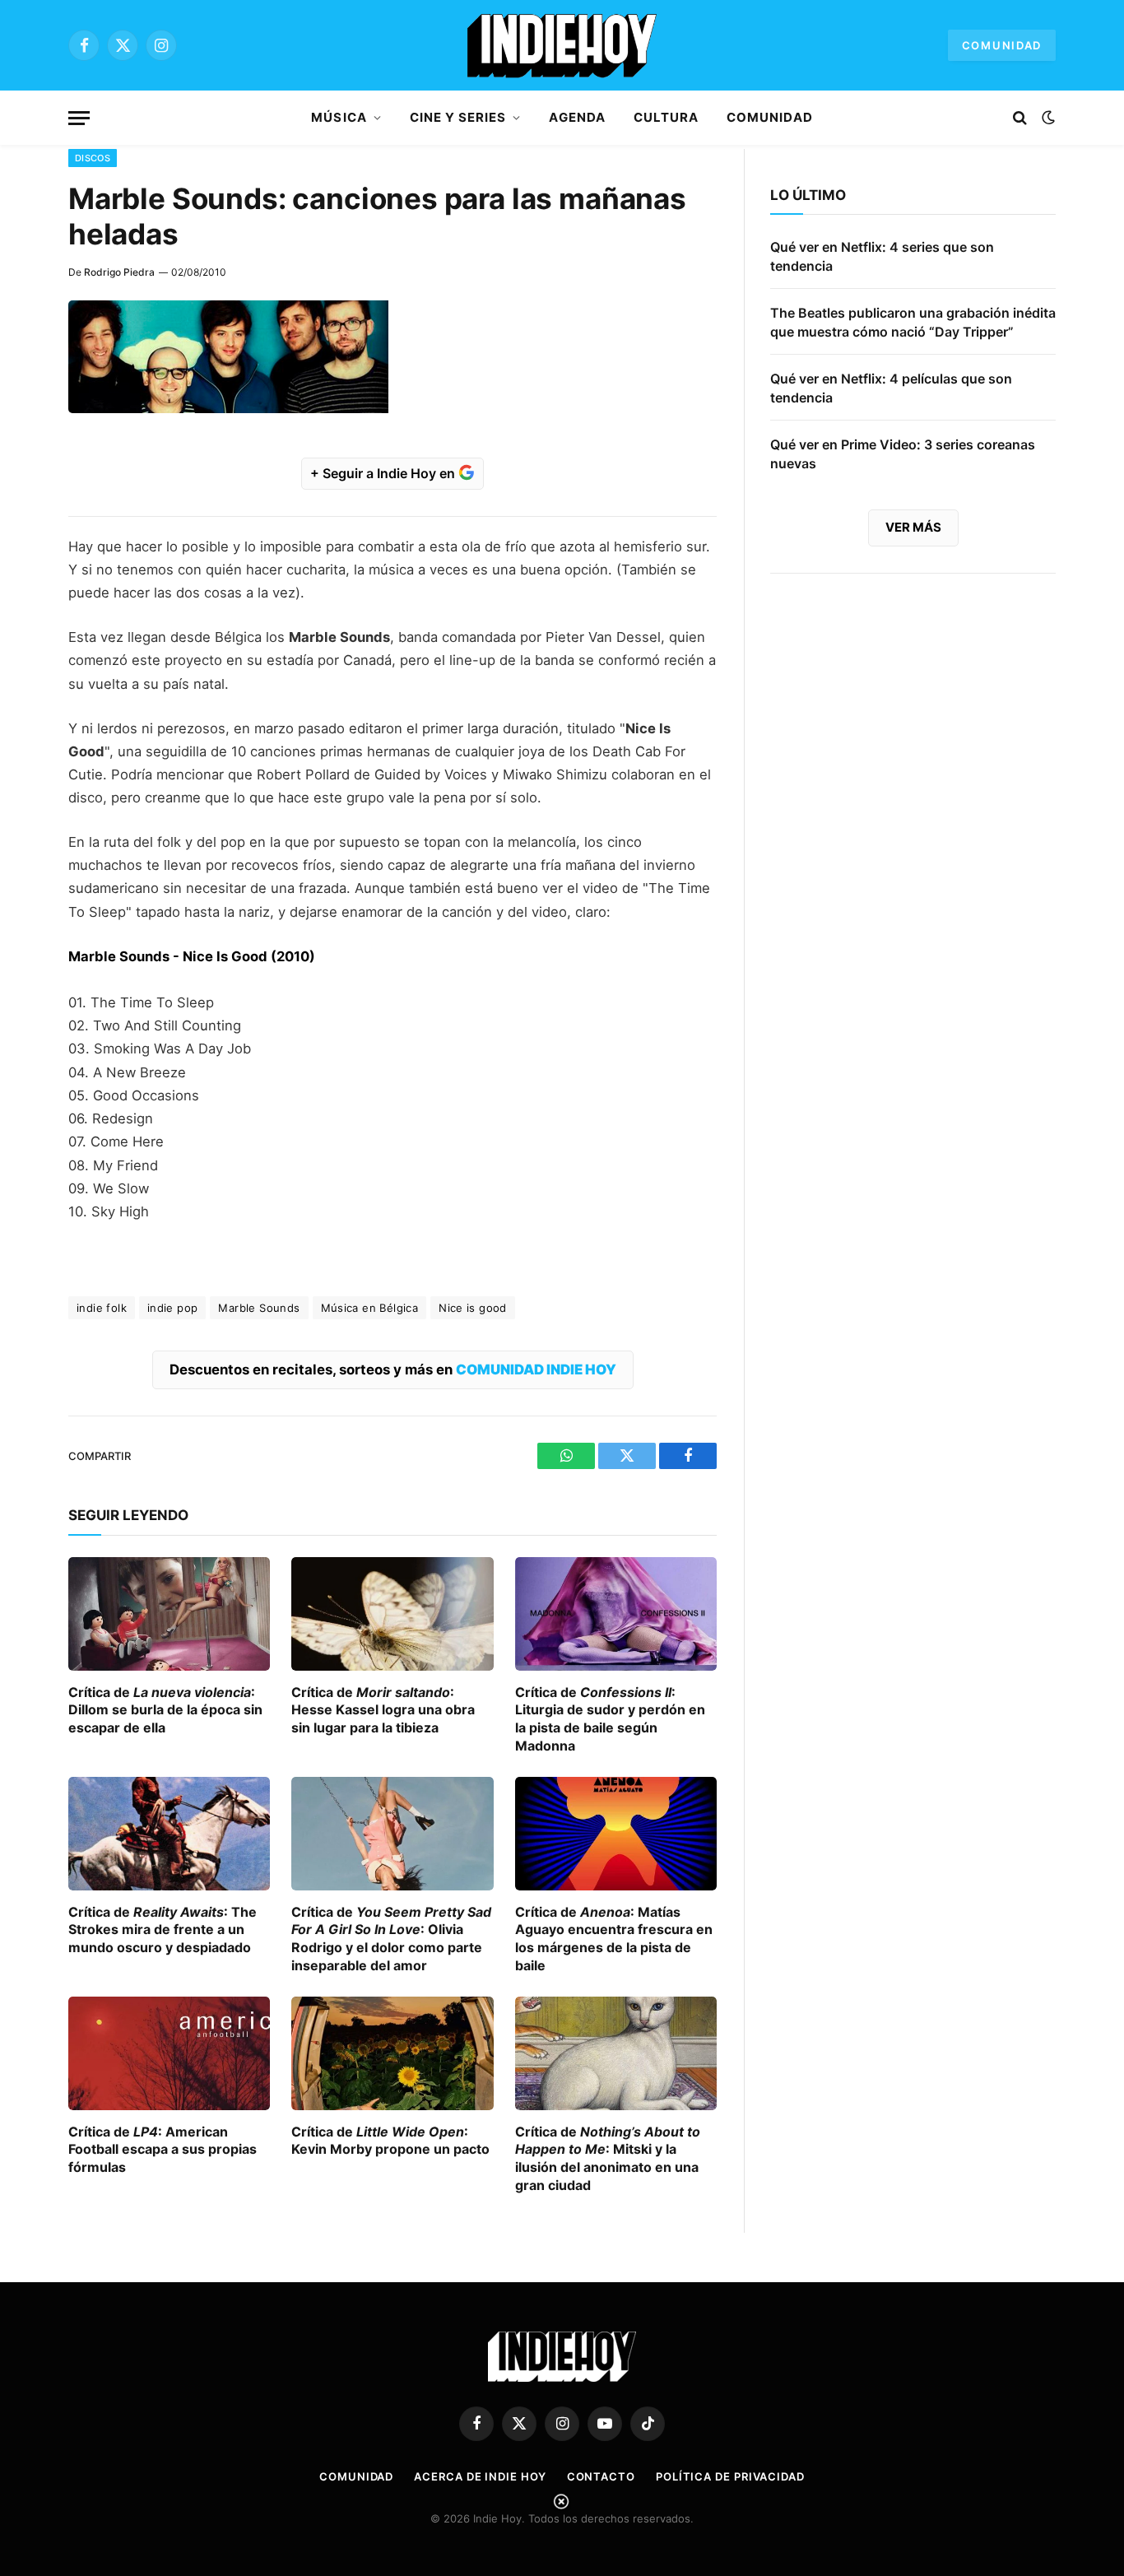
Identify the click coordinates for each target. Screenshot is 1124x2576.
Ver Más (913, 527)
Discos (93, 158)
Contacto (601, 2476)
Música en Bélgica (370, 1308)
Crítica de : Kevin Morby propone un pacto (390, 2141)
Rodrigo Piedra (119, 272)
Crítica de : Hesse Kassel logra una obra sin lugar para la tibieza (383, 1710)
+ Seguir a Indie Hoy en (384, 473)
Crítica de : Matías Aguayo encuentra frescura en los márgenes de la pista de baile (614, 1939)
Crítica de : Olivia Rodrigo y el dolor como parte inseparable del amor (391, 1939)
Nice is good (473, 1308)
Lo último (808, 195)
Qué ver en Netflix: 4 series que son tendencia (882, 256)
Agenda (577, 117)
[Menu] (79, 118)
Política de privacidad (730, 2476)
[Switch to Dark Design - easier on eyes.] (1047, 118)
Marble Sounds (259, 1308)
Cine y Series (458, 117)
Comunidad (1002, 45)
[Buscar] (1020, 118)
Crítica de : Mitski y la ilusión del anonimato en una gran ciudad (608, 2158)
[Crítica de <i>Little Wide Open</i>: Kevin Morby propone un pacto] (392, 2053)
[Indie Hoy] (562, 45)
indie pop (173, 1308)
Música (339, 117)
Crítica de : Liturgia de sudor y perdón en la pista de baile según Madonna (610, 1719)
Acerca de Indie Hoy (480, 2476)
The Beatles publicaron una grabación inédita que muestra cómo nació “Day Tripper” (913, 322)
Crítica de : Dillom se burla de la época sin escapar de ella (165, 1710)
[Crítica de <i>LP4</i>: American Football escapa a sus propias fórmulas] (169, 2053)
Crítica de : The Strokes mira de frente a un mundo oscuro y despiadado (163, 1930)
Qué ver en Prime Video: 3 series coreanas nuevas (903, 454)
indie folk (102, 1308)
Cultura (666, 117)
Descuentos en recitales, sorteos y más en (393, 1369)
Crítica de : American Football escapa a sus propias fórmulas (163, 2150)
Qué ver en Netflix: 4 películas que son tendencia (891, 388)
